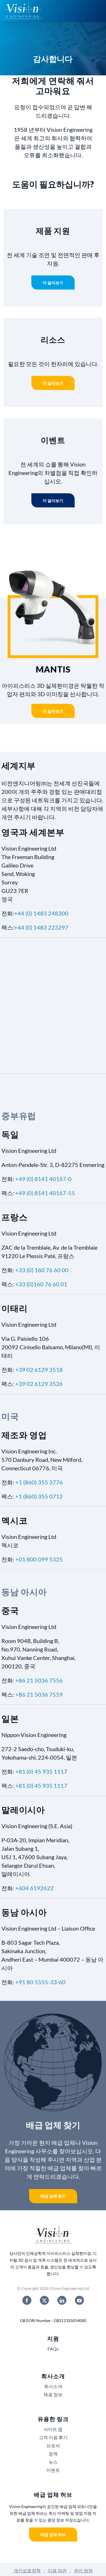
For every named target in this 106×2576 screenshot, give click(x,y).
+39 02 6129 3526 (39, 1384)
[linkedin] (62, 2300)
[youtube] (79, 2300)
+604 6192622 (34, 1888)
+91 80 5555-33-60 (40, 1982)
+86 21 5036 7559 (39, 1694)
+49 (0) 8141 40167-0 (43, 1179)
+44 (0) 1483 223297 (41, 927)
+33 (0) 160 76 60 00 (42, 1270)
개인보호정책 (27, 2570)
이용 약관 (57, 2570)
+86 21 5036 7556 (39, 1680)
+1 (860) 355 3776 (39, 1482)
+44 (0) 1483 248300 (41, 913)
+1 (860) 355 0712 (39, 1496)
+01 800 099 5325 (39, 1559)
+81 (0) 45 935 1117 (41, 1771)
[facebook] (27, 2300)
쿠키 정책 (83, 2570)
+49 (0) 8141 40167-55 (45, 1193)
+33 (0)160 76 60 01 (41, 1284)
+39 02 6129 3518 (39, 1370)
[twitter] (44, 2300)
